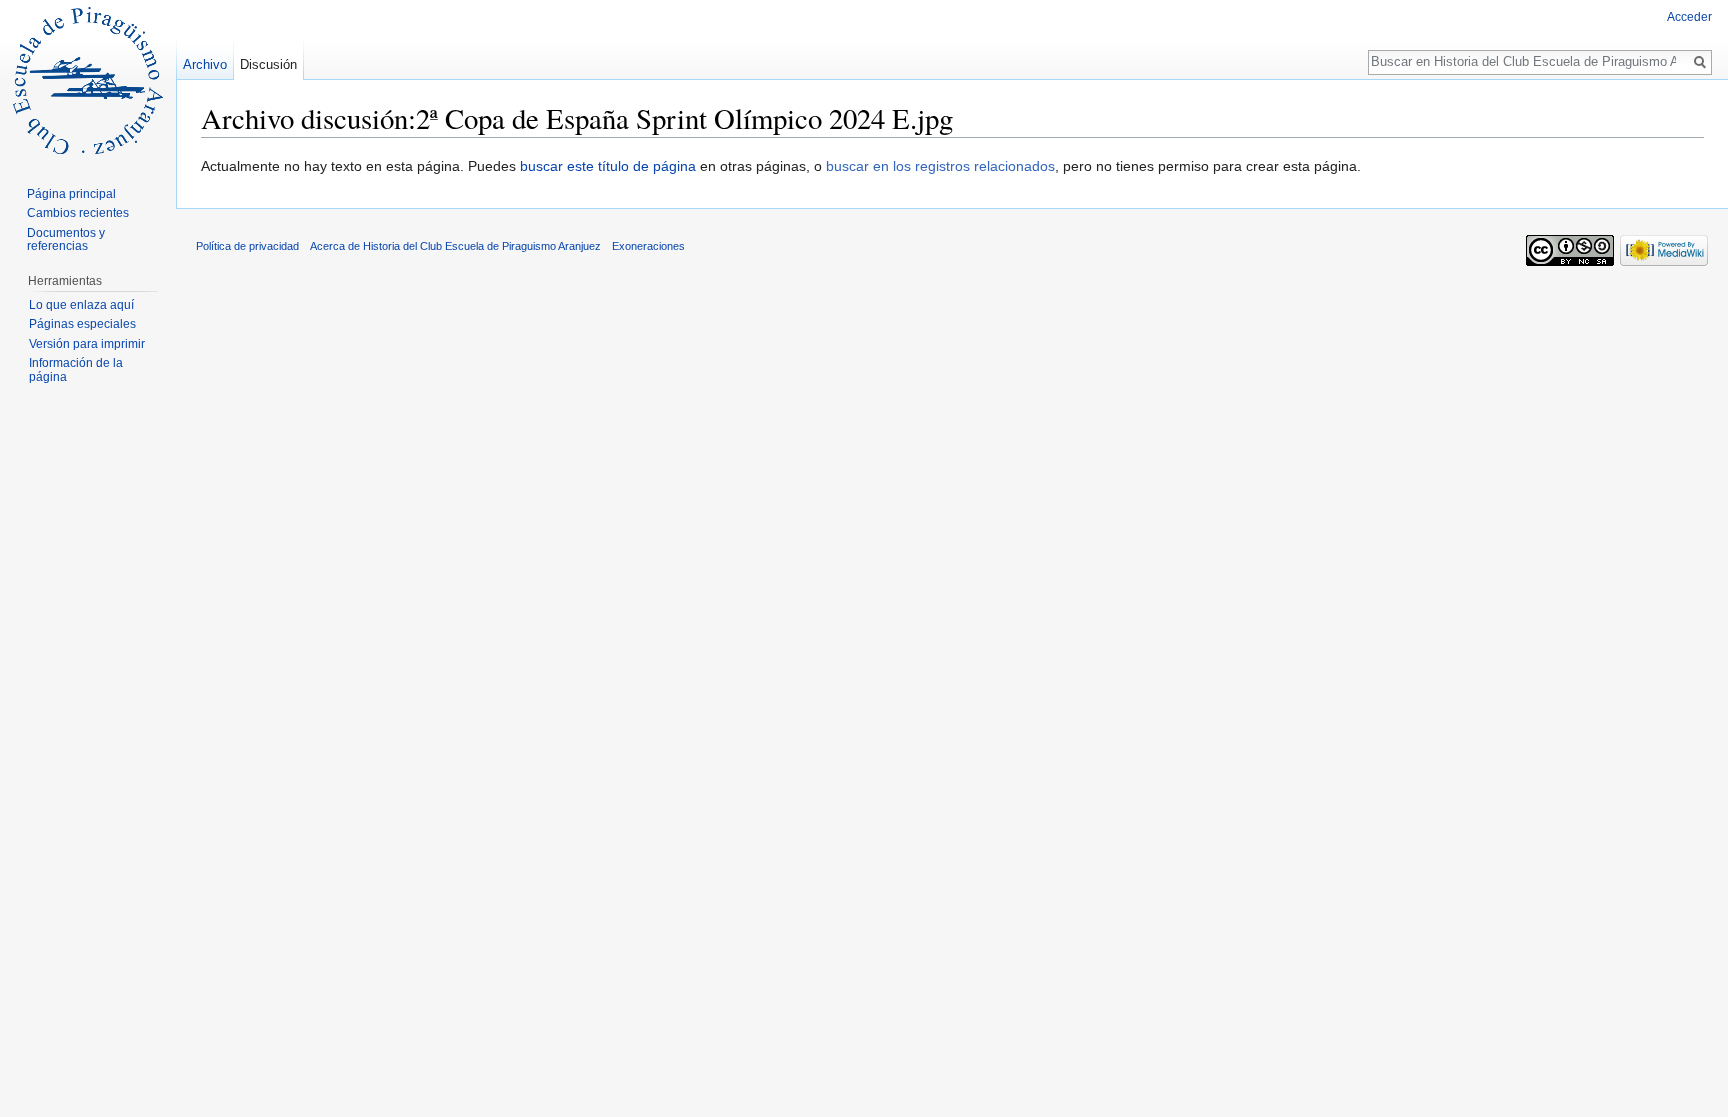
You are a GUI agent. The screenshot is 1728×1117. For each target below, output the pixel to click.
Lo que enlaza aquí (81, 305)
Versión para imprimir (87, 344)
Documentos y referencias (66, 240)
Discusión (268, 64)
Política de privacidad (247, 246)
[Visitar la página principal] (88, 80)
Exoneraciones (648, 246)
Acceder (1689, 17)
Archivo (205, 64)
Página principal (71, 194)
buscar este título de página (608, 166)
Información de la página (76, 370)
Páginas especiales (82, 324)
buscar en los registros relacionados (940, 166)
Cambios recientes (78, 213)
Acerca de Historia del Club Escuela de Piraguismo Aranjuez (455, 246)
